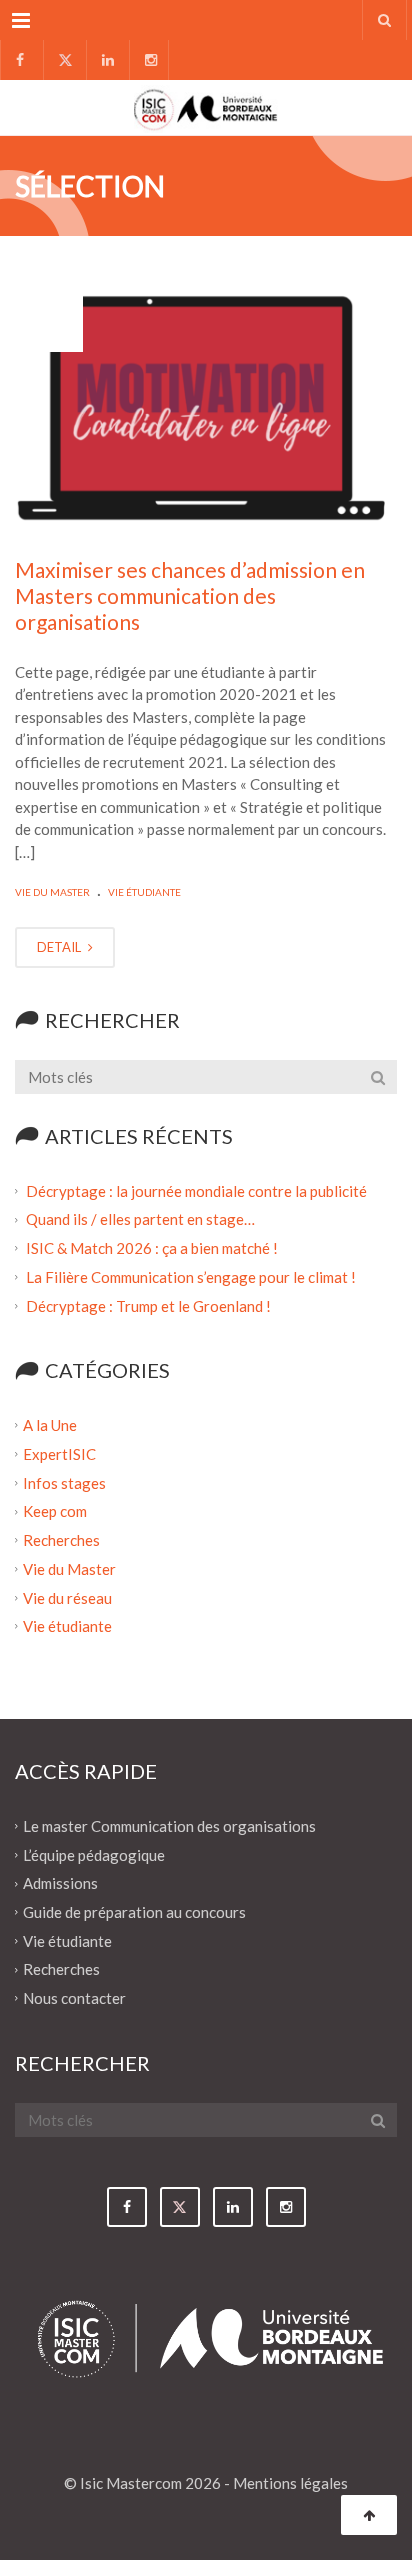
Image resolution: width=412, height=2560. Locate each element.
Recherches (61, 1540)
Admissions (60, 1883)
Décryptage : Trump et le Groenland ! (150, 1305)
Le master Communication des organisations (169, 1826)
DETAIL (60, 947)
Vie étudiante (144, 892)
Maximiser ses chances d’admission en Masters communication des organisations (190, 596)
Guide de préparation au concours (134, 1912)
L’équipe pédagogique (94, 1854)
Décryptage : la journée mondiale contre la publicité (196, 1190)
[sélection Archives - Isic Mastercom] (206, 107)
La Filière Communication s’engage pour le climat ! (192, 1277)
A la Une (50, 1425)
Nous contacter (74, 1998)
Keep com (55, 1511)
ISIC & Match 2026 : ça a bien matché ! (152, 1248)
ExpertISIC (59, 1454)
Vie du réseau (67, 1597)
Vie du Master (52, 892)
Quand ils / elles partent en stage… (140, 1219)
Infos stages (64, 1482)
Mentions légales (290, 2483)
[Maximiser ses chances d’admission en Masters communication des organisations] (206, 406)
